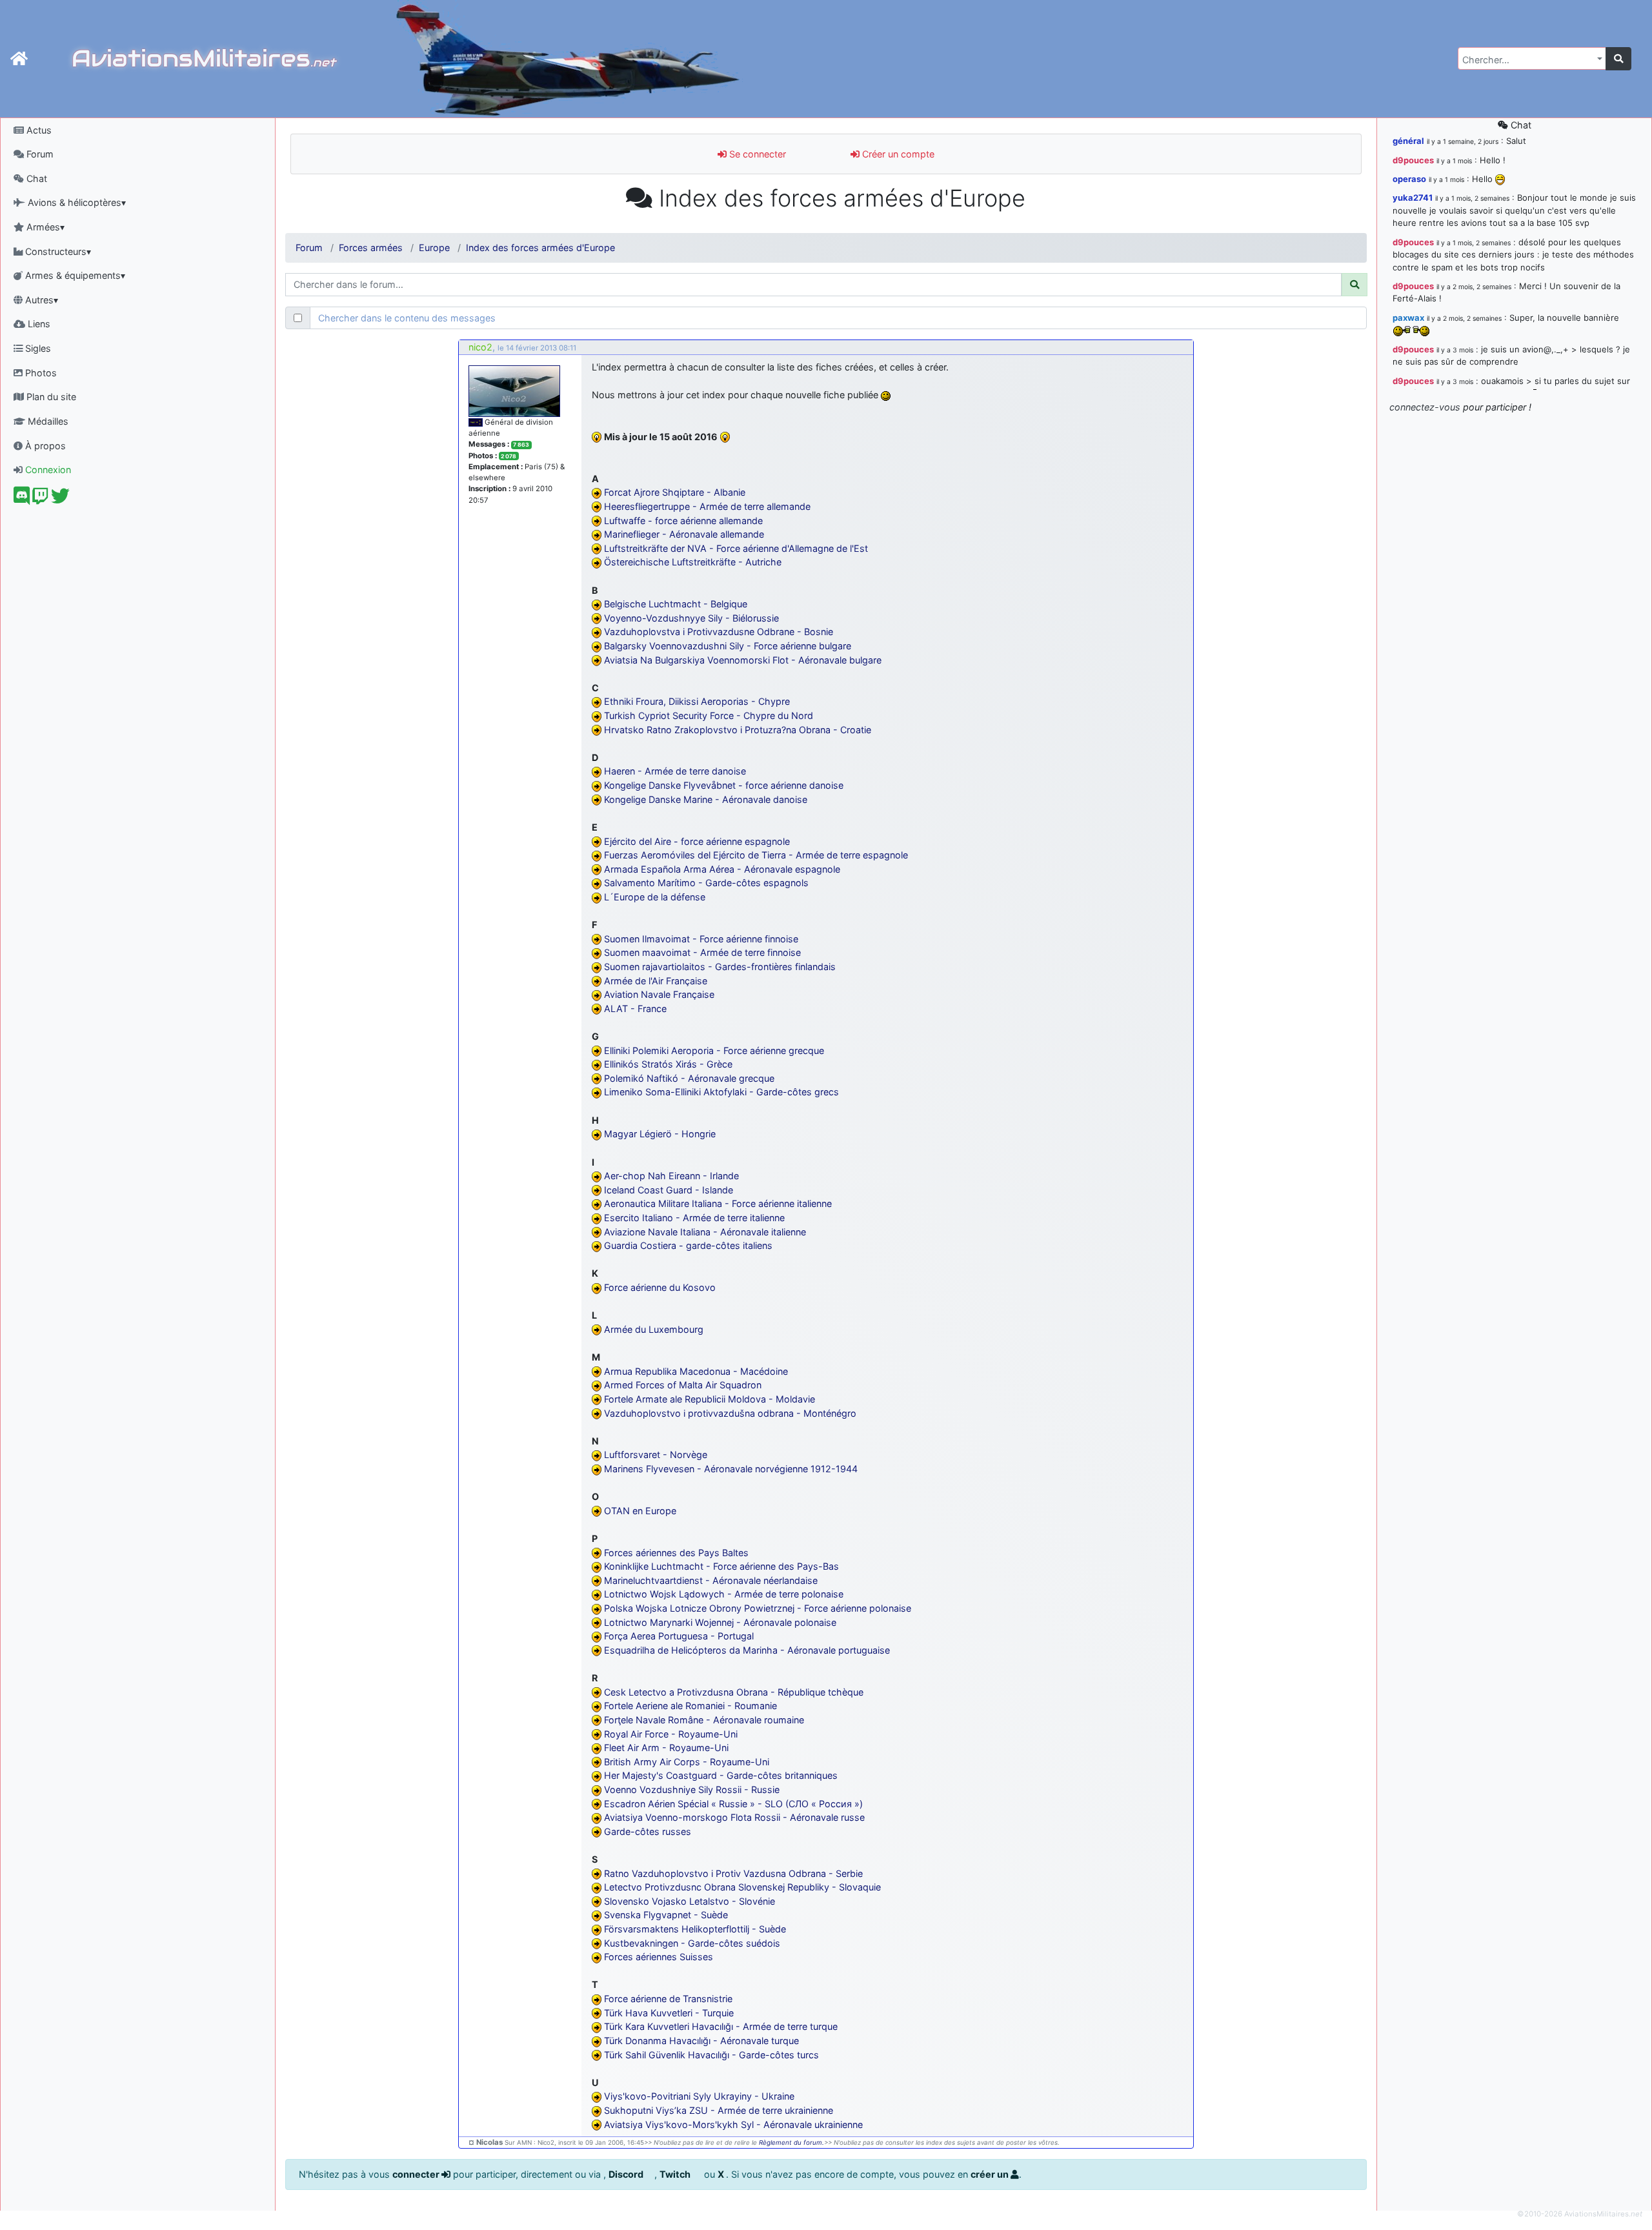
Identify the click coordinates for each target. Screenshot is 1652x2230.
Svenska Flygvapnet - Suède (666, 1915)
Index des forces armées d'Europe (540, 248)
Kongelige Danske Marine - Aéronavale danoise (706, 799)
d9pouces (1413, 160)
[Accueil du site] (19, 59)
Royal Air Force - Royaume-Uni (671, 1734)
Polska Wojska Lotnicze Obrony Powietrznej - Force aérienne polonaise (758, 1608)
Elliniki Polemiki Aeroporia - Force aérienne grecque (714, 1050)
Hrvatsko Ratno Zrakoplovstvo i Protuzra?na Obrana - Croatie (738, 730)
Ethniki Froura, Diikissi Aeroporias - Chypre (697, 701)
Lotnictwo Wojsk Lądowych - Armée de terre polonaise (724, 1594)
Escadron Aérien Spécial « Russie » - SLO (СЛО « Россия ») (733, 1804)
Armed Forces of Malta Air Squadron (683, 1385)
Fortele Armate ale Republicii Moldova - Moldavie (710, 1399)
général (1408, 141)
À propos (44, 446)
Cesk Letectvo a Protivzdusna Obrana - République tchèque (734, 1692)
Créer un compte (897, 154)
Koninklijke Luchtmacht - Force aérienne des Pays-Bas (721, 1566)
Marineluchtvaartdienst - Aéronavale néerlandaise (711, 1580)
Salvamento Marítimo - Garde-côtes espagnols (706, 883)
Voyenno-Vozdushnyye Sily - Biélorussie (691, 618)
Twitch (676, 2174)
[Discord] (22, 499)
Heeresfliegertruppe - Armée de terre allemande (707, 506)
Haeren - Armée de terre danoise (675, 771)
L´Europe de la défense (655, 897)
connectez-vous (1425, 407)
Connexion (47, 470)
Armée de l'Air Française (656, 981)
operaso (1409, 179)
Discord (627, 2174)
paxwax (1408, 318)
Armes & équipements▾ (74, 275)
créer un (991, 2174)
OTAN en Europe (640, 1511)
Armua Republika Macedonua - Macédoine (696, 1371)
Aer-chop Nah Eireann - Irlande (671, 1176)
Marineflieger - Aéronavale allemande (684, 534)
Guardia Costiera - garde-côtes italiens (688, 1245)
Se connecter (756, 154)
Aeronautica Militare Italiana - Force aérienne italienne (718, 1203)
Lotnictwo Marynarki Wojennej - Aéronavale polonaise (720, 1622)
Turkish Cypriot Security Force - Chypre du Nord (709, 715)
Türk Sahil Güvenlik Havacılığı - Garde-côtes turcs (711, 2055)
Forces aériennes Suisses (659, 1957)
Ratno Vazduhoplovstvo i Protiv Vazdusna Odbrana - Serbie (733, 1873)
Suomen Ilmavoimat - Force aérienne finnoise (701, 939)
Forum (39, 154)
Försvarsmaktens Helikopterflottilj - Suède (695, 1929)
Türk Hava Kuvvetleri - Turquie (669, 2013)
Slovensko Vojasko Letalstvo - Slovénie (690, 1901)
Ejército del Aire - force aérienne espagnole (697, 841)
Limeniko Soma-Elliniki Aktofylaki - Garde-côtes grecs (721, 1092)
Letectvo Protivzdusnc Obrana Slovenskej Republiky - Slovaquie (742, 1887)
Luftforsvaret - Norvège (656, 1455)
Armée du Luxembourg (654, 1329)
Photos (40, 373)
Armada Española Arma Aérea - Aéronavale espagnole (722, 869)
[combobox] (1532, 58)
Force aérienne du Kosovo (660, 1287)
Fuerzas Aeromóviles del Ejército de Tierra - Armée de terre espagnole (756, 855)
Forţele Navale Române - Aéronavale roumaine (704, 1720)
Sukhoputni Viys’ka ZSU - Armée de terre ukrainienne (719, 2110)
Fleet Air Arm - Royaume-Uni (666, 1748)
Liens (38, 324)
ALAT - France (635, 1009)
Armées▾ (44, 227)
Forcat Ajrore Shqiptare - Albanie (675, 492)
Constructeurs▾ (57, 251)
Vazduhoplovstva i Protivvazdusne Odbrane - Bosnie (719, 632)
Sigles (37, 348)
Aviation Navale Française (659, 994)
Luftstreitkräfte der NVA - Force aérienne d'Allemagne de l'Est (736, 548)
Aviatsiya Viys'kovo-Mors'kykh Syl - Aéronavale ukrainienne (733, 2124)
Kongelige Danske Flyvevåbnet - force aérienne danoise (724, 785)
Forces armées (371, 248)
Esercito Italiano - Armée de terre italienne (694, 1218)
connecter (417, 2174)
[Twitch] (40, 499)
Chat (35, 178)
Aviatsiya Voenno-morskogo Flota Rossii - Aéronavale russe (734, 1817)
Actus (38, 130)
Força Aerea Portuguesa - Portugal (679, 1636)
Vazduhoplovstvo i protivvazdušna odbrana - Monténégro (730, 1413)
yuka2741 (1413, 198)
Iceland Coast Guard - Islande (669, 1190)
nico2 (480, 347)
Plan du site (50, 397)
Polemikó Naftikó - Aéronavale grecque (689, 1078)
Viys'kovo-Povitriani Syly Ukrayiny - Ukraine (699, 2096)
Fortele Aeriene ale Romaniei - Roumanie (690, 1706)
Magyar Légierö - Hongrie (660, 1134)
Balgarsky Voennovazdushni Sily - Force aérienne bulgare (728, 646)
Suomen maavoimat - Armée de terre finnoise (702, 952)
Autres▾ (40, 300)
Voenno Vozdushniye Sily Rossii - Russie (692, 1789)
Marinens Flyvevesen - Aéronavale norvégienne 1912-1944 (731, 1469)
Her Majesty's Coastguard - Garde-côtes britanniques (721, 1775)
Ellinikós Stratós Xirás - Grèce (668, 1064)
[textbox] (1528, 60)
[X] (60, 499)
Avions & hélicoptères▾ (76, 202)
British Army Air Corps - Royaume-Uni (687, 1762)
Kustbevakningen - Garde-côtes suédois (692, 1943)
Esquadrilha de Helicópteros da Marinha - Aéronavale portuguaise (747, 1650)
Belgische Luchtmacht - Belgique (676, 604)
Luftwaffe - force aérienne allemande (683, 521)
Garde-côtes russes (648, 1831)
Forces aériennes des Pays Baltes (676, 1553)
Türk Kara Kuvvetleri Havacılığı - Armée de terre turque (721, 2026)
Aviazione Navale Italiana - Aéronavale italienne (705, 1232)
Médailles (47, 421)
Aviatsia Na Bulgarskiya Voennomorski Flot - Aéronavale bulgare (743, 660)
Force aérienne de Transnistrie (668, 1999)
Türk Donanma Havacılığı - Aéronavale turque (701, 2041)
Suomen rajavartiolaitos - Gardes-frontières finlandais (720, 967)
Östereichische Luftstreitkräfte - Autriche (693, 562)
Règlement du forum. (791, 2143)
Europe (434, 248)
